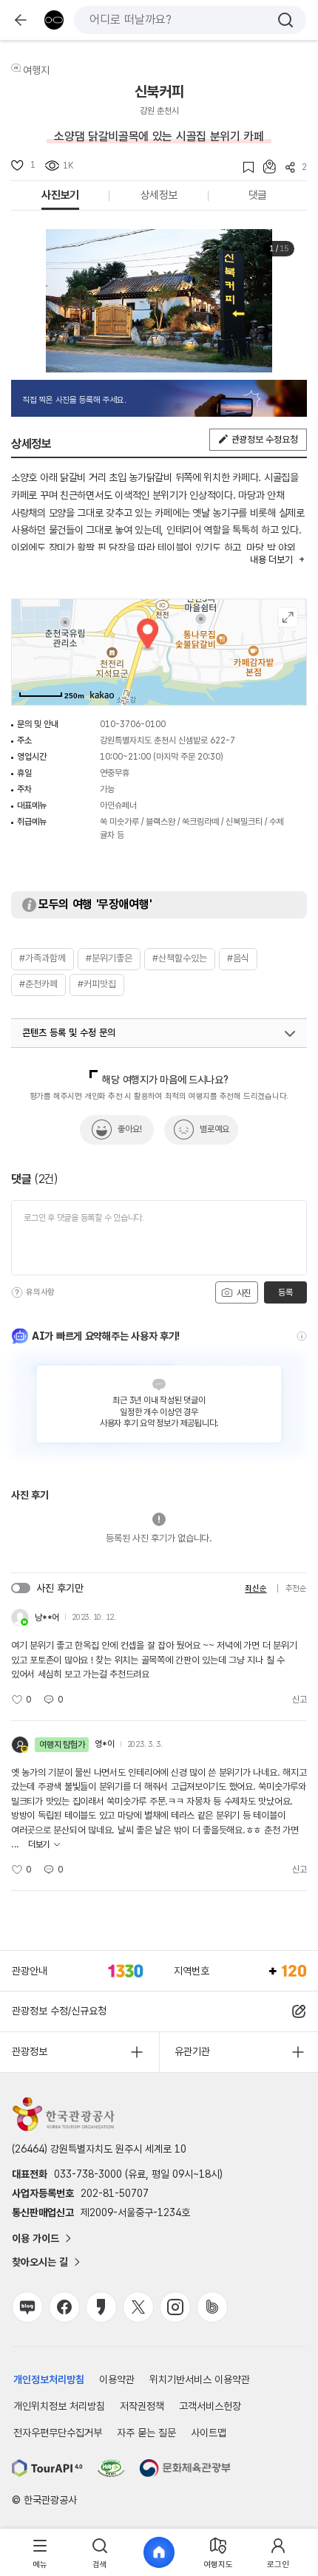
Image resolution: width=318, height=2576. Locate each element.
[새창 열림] (47, 2468)
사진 (243, 1293)
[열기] (290, 1034)
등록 (285, 1292)
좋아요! (130, 1129)
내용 (271, 560)
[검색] (285, 20)
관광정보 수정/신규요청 (59, 2011)
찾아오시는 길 (40, 2262)
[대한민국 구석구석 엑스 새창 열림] (138, 2307)
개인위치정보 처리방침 (59, 2406)
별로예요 (214, 1129)
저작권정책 (142, 2406)
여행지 (36, 70)
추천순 (296, 1588)
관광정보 (30, 2051)
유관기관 (192, 2051)
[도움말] (17, 1292)
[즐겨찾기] (244, 167)
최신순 (256, 1588)
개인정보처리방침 (49, 2379)
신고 (300, 1700)
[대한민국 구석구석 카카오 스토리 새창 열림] (101, 2307)
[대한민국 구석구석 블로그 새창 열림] (27, 2307)
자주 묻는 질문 (146, 2433)
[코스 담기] (265, 167)
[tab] (40, 2553)
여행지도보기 (288, 617)
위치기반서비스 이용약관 (200, 2379)
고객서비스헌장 (210, 2406)
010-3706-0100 (133, 724)
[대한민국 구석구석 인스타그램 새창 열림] (175, 2307)
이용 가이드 (35, 2238)
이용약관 (117, 2379)
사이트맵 (209, 2433)
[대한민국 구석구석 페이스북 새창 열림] (64, 2307)
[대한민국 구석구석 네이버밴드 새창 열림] (212, 2307)
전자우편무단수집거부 (58, 2433)
